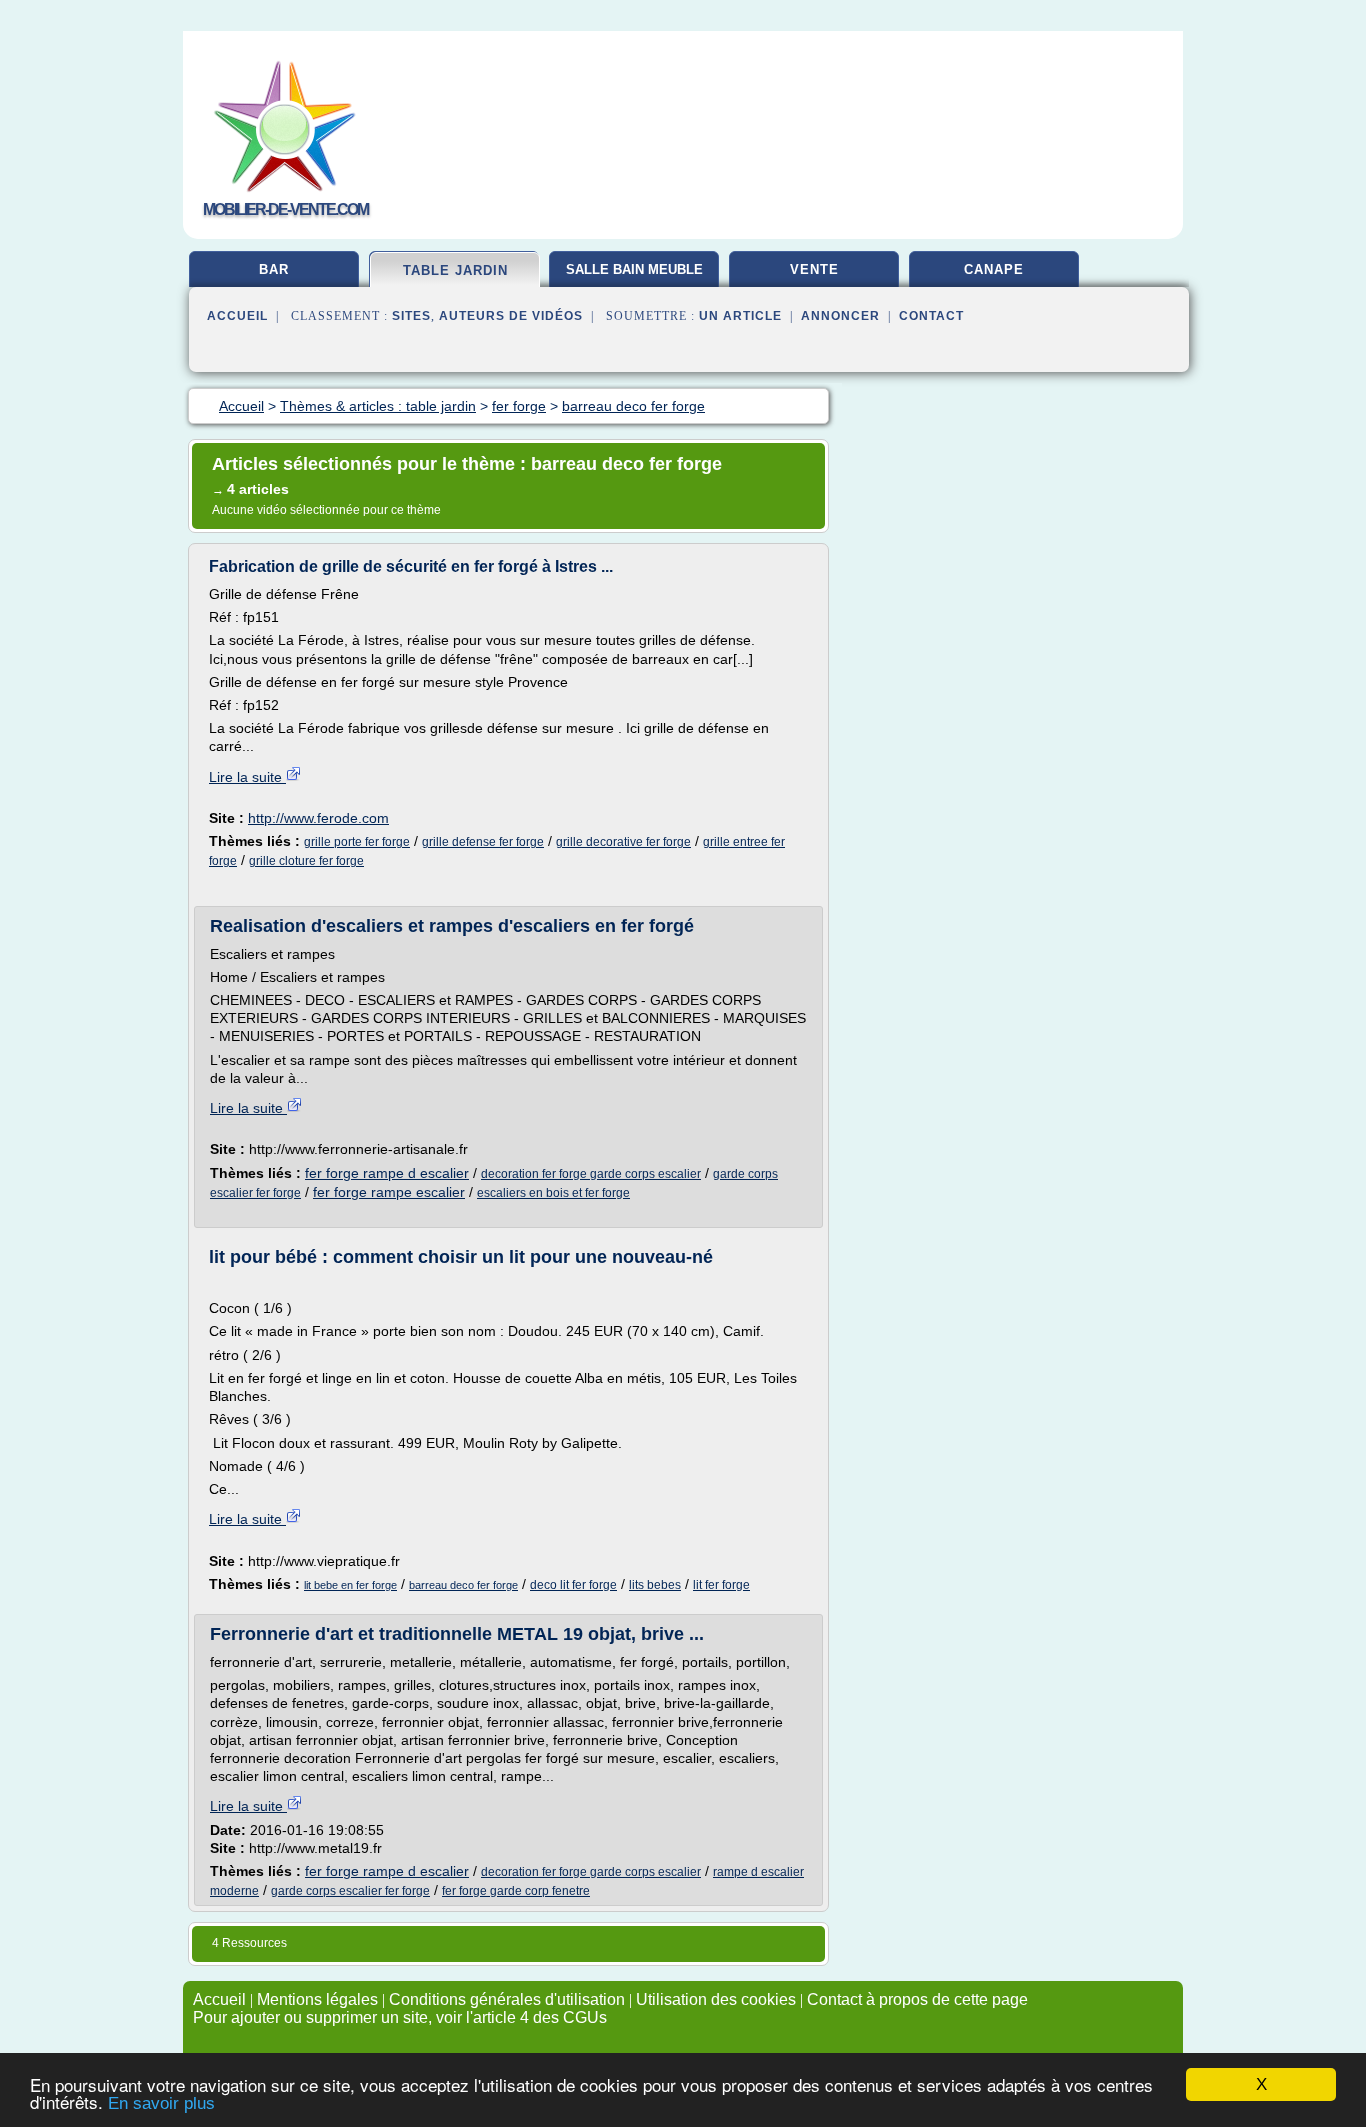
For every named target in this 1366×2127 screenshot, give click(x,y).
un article (740, 316)
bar (274, 269)
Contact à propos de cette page (917, 1999)
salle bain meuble (634, 269)
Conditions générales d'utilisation (507, 1999)
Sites (411, 316)
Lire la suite (247, 777)
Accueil (237, 316)
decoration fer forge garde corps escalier (591, 1174)
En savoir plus (161, 2103)
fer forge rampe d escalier (387, 1173)
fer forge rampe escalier (389, 1192)
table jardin (455, 270)
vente (814, 269)
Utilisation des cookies (716, 1999)
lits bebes (655, 1585)
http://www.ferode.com (318, 818)
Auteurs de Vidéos (511, 316)
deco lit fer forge (573, 1585)
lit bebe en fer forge (350, 1585)
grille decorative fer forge (623, 842)
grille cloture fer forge (306, 861)
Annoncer (840, 316)
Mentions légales (317, 1999)
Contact (931, 316)
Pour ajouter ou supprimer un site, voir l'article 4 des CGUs (400, 2017)
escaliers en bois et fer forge (553, 1193)
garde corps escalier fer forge (350, 1891)
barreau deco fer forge (463, 1585)
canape (994, 269)
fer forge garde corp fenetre (516, 1891)
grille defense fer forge (483, 842)
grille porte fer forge (357, 842)
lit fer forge (721, 1585)
